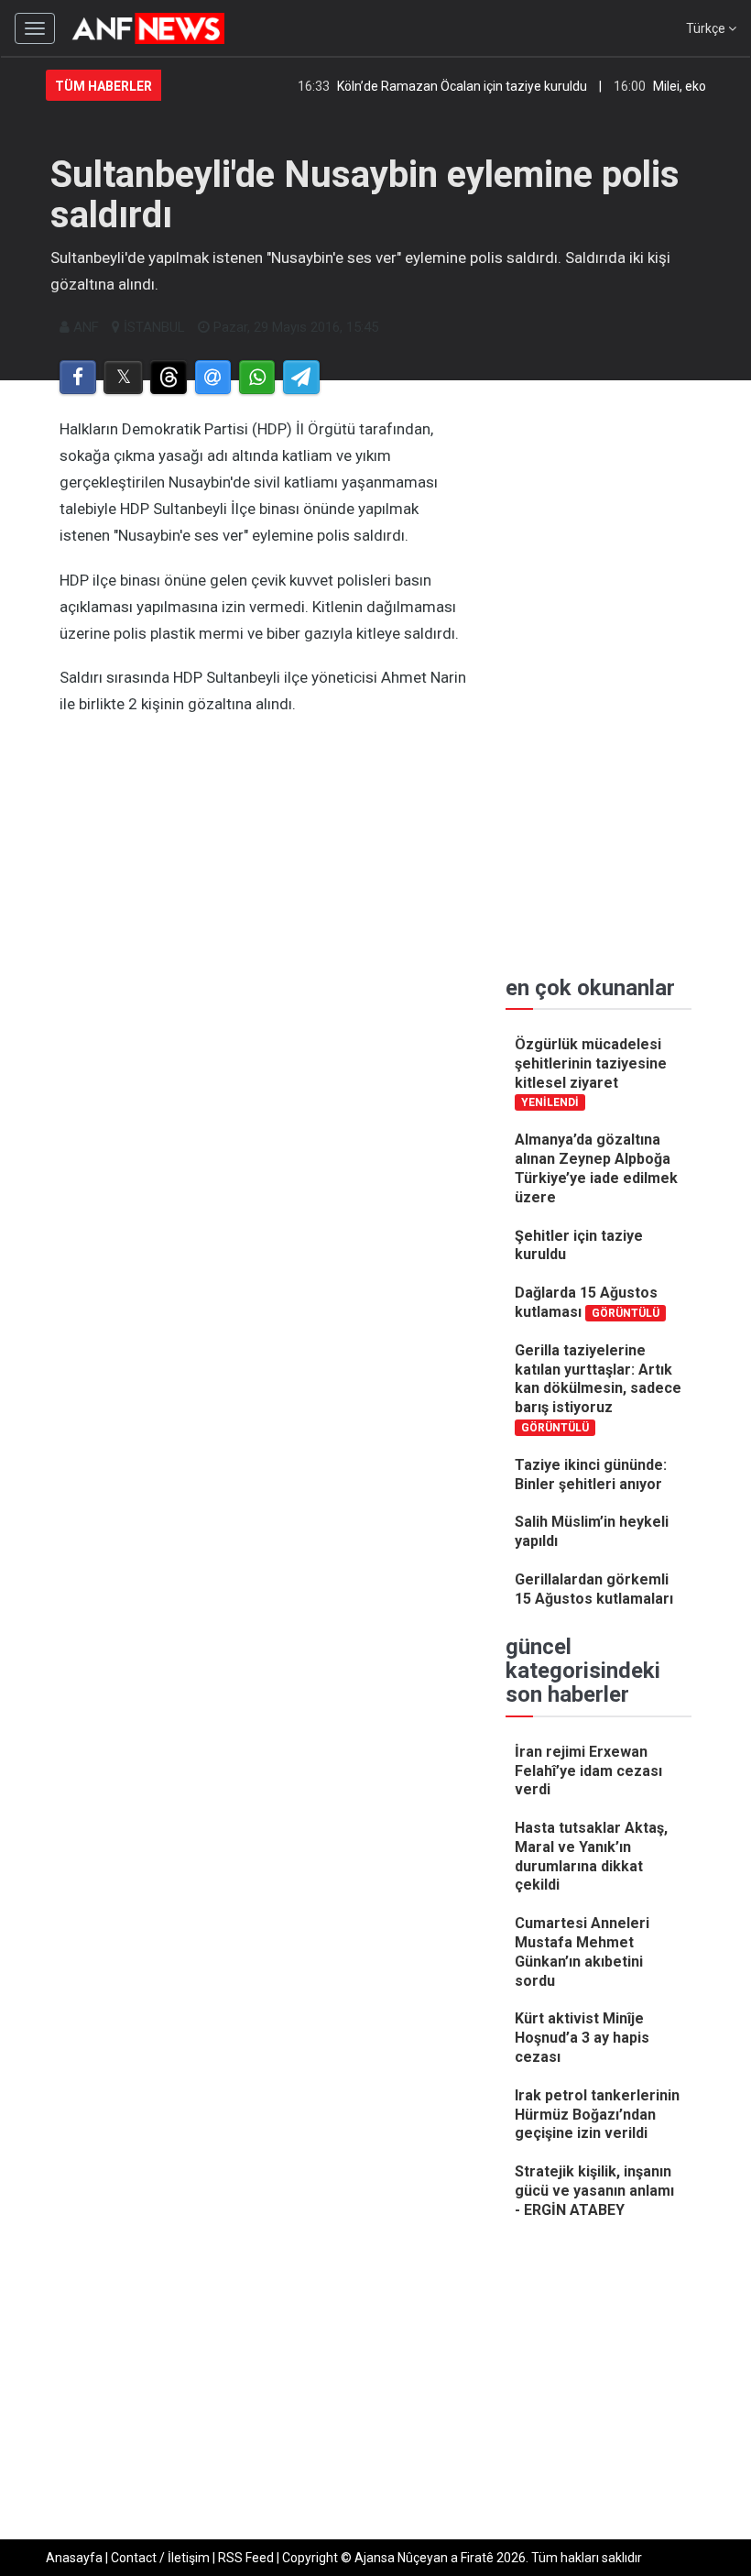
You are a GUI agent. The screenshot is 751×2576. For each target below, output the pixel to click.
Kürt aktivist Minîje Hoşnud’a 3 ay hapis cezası (582, 2038)
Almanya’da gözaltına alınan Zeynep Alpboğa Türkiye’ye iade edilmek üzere (596, 1168)
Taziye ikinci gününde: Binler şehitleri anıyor (591, 1474)
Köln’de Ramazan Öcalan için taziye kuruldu (444, 86)
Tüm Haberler (103, 86)
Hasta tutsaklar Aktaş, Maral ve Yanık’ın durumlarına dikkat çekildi (591, 1856)
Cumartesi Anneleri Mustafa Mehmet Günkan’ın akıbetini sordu (582, 1951)
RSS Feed (246, 2558)
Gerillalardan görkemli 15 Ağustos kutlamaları (594, 1589)
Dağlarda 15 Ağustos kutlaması (587, 1302)
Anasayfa (74, 2558)
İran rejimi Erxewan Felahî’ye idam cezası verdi (588, 1771)
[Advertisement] (264, 864)
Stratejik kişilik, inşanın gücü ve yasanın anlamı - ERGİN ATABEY (594, 2191)
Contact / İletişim (160, 2558)
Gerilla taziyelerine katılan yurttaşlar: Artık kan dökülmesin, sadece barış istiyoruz (598, 1388)
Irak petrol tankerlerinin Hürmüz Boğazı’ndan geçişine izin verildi (597, 2115)
